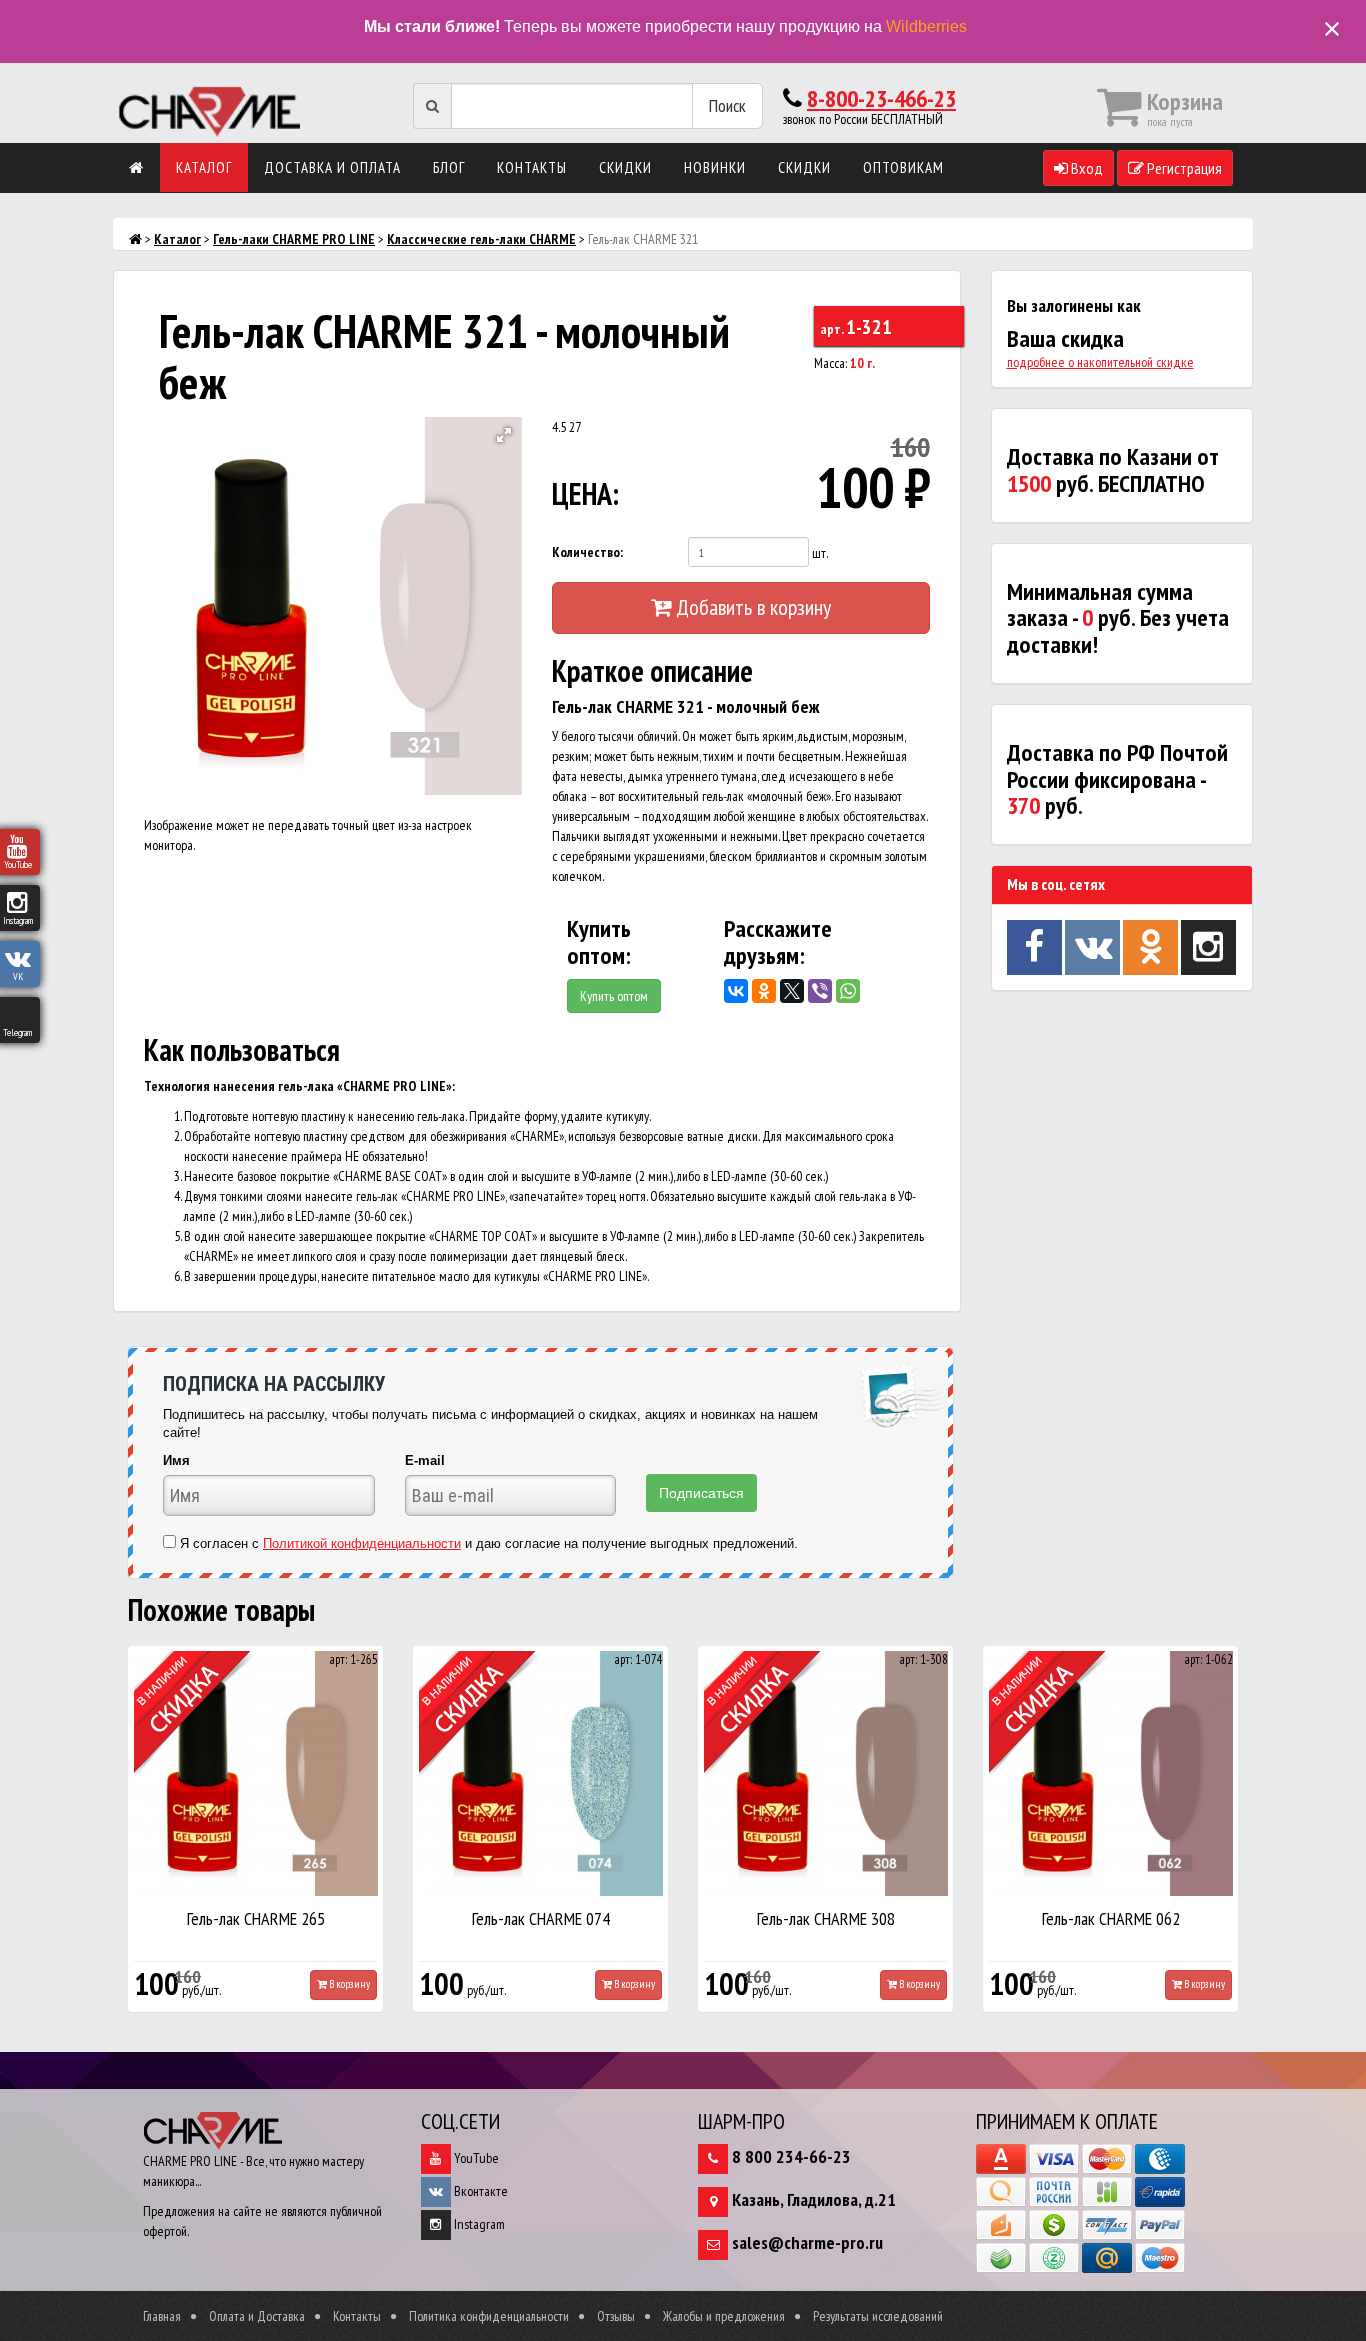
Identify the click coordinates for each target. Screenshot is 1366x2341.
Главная (162, 2316)
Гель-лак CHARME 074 (541, 1918)
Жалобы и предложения (724, 2316)
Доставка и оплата (332, 167)
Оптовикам (903, 167)
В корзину (348, 1984)
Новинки (715, 167)
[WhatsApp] (848, 991)
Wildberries (926, 26)
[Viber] (820, 991)
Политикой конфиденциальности (362, 1543)
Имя (176, 1460)
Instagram (478, 2224)
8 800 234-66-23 (791, 2156)
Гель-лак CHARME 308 (826, 1918)
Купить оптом (614, 996)
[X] (792, 991)
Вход (1085, 168)
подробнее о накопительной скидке (1100, 362)
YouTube (475, 2158)
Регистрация (1183, 168)
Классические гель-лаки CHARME (481, 239)
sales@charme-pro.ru (807, 2242)
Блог (449, 167)
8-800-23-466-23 (881, 98)
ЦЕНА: (585, 493)
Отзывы (616, 2316)
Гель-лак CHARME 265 (256, 1918)
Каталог (204, 167)
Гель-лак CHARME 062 (1111, 1918)
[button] (504, 435)
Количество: (587, 552)
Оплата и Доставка (257, 2316)
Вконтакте (479, 2191)
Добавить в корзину (751, 607)
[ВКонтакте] (736, 991)
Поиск (727, 105)
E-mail (425, 1460)
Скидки (625, 167)
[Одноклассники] (764, 991)
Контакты (532, 167)
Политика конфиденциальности (489, 2316)
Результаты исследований (878, 2316)
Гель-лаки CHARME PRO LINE (294, 239)
